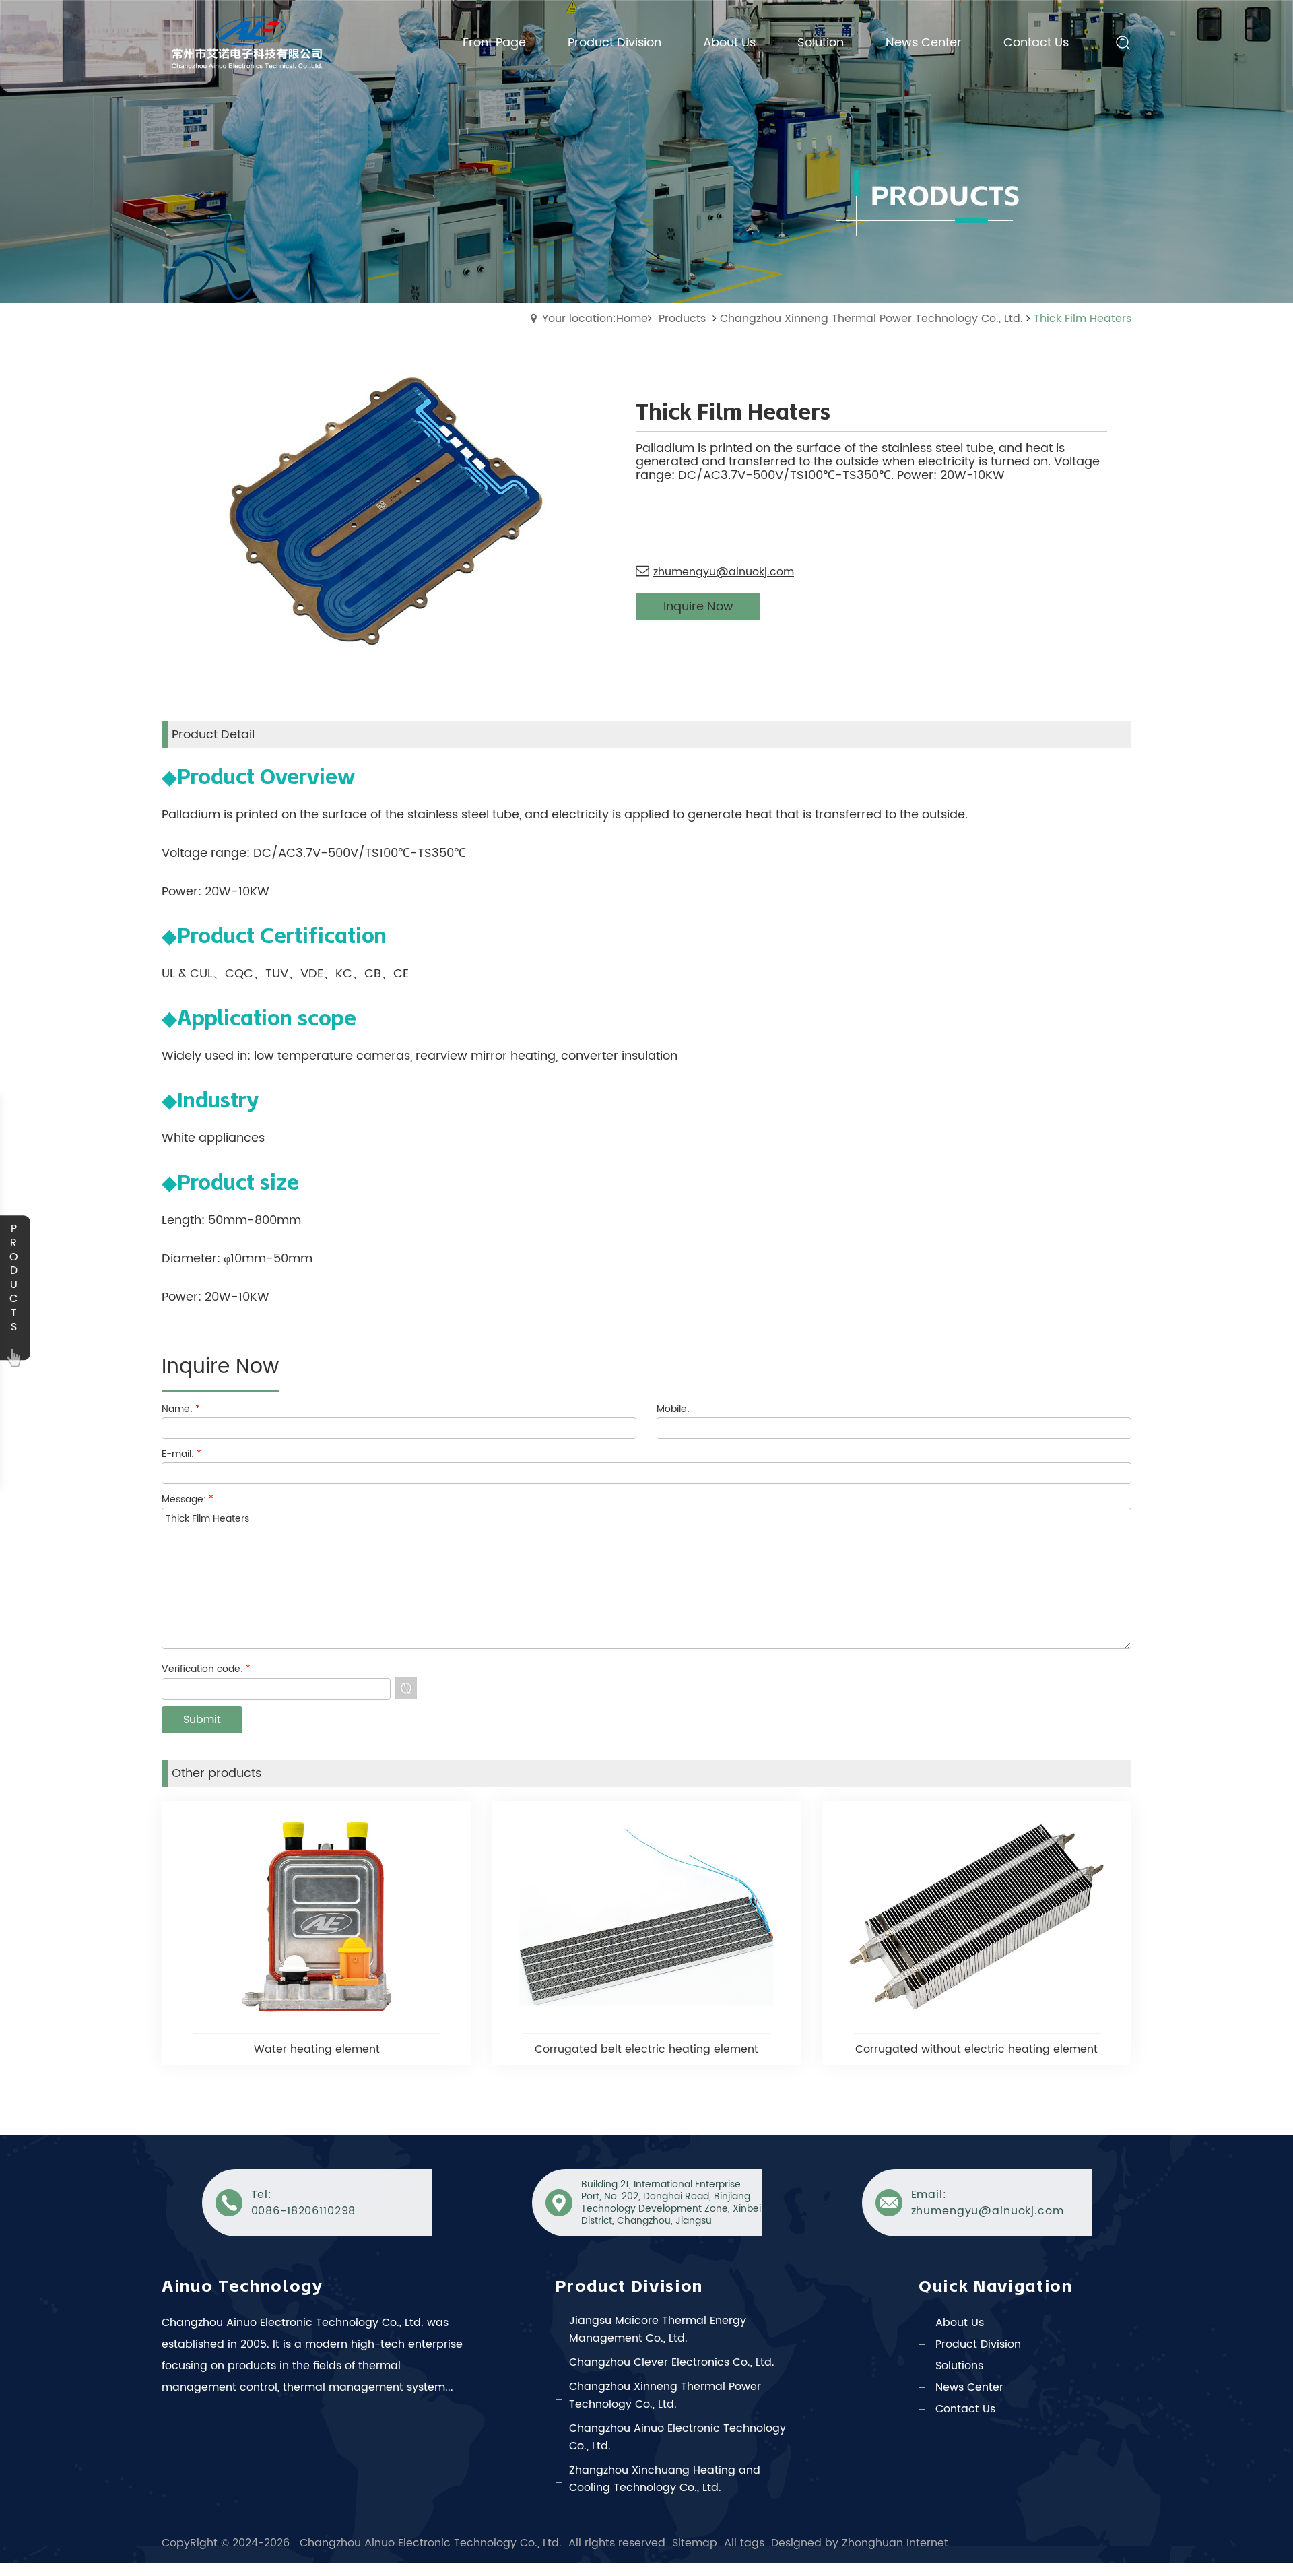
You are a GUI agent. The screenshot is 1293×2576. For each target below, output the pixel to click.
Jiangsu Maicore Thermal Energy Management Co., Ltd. (658, 2329)
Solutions (959, 2366)
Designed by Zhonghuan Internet (860, 2543)
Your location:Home (595, 319)
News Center (969, 2387)
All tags (744, 2543)
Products (682, 319)
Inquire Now (698, 607)
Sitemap (695, 2543)
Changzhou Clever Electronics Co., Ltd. (672, 2362)
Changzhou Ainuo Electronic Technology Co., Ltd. (677, 2437)
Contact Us (965, 2409)
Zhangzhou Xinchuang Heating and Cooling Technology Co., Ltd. (665, 2479)
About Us (960, 2323)
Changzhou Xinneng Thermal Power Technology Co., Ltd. (871, 319)
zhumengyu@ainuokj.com (724, 572)
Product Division (978, 2344)
